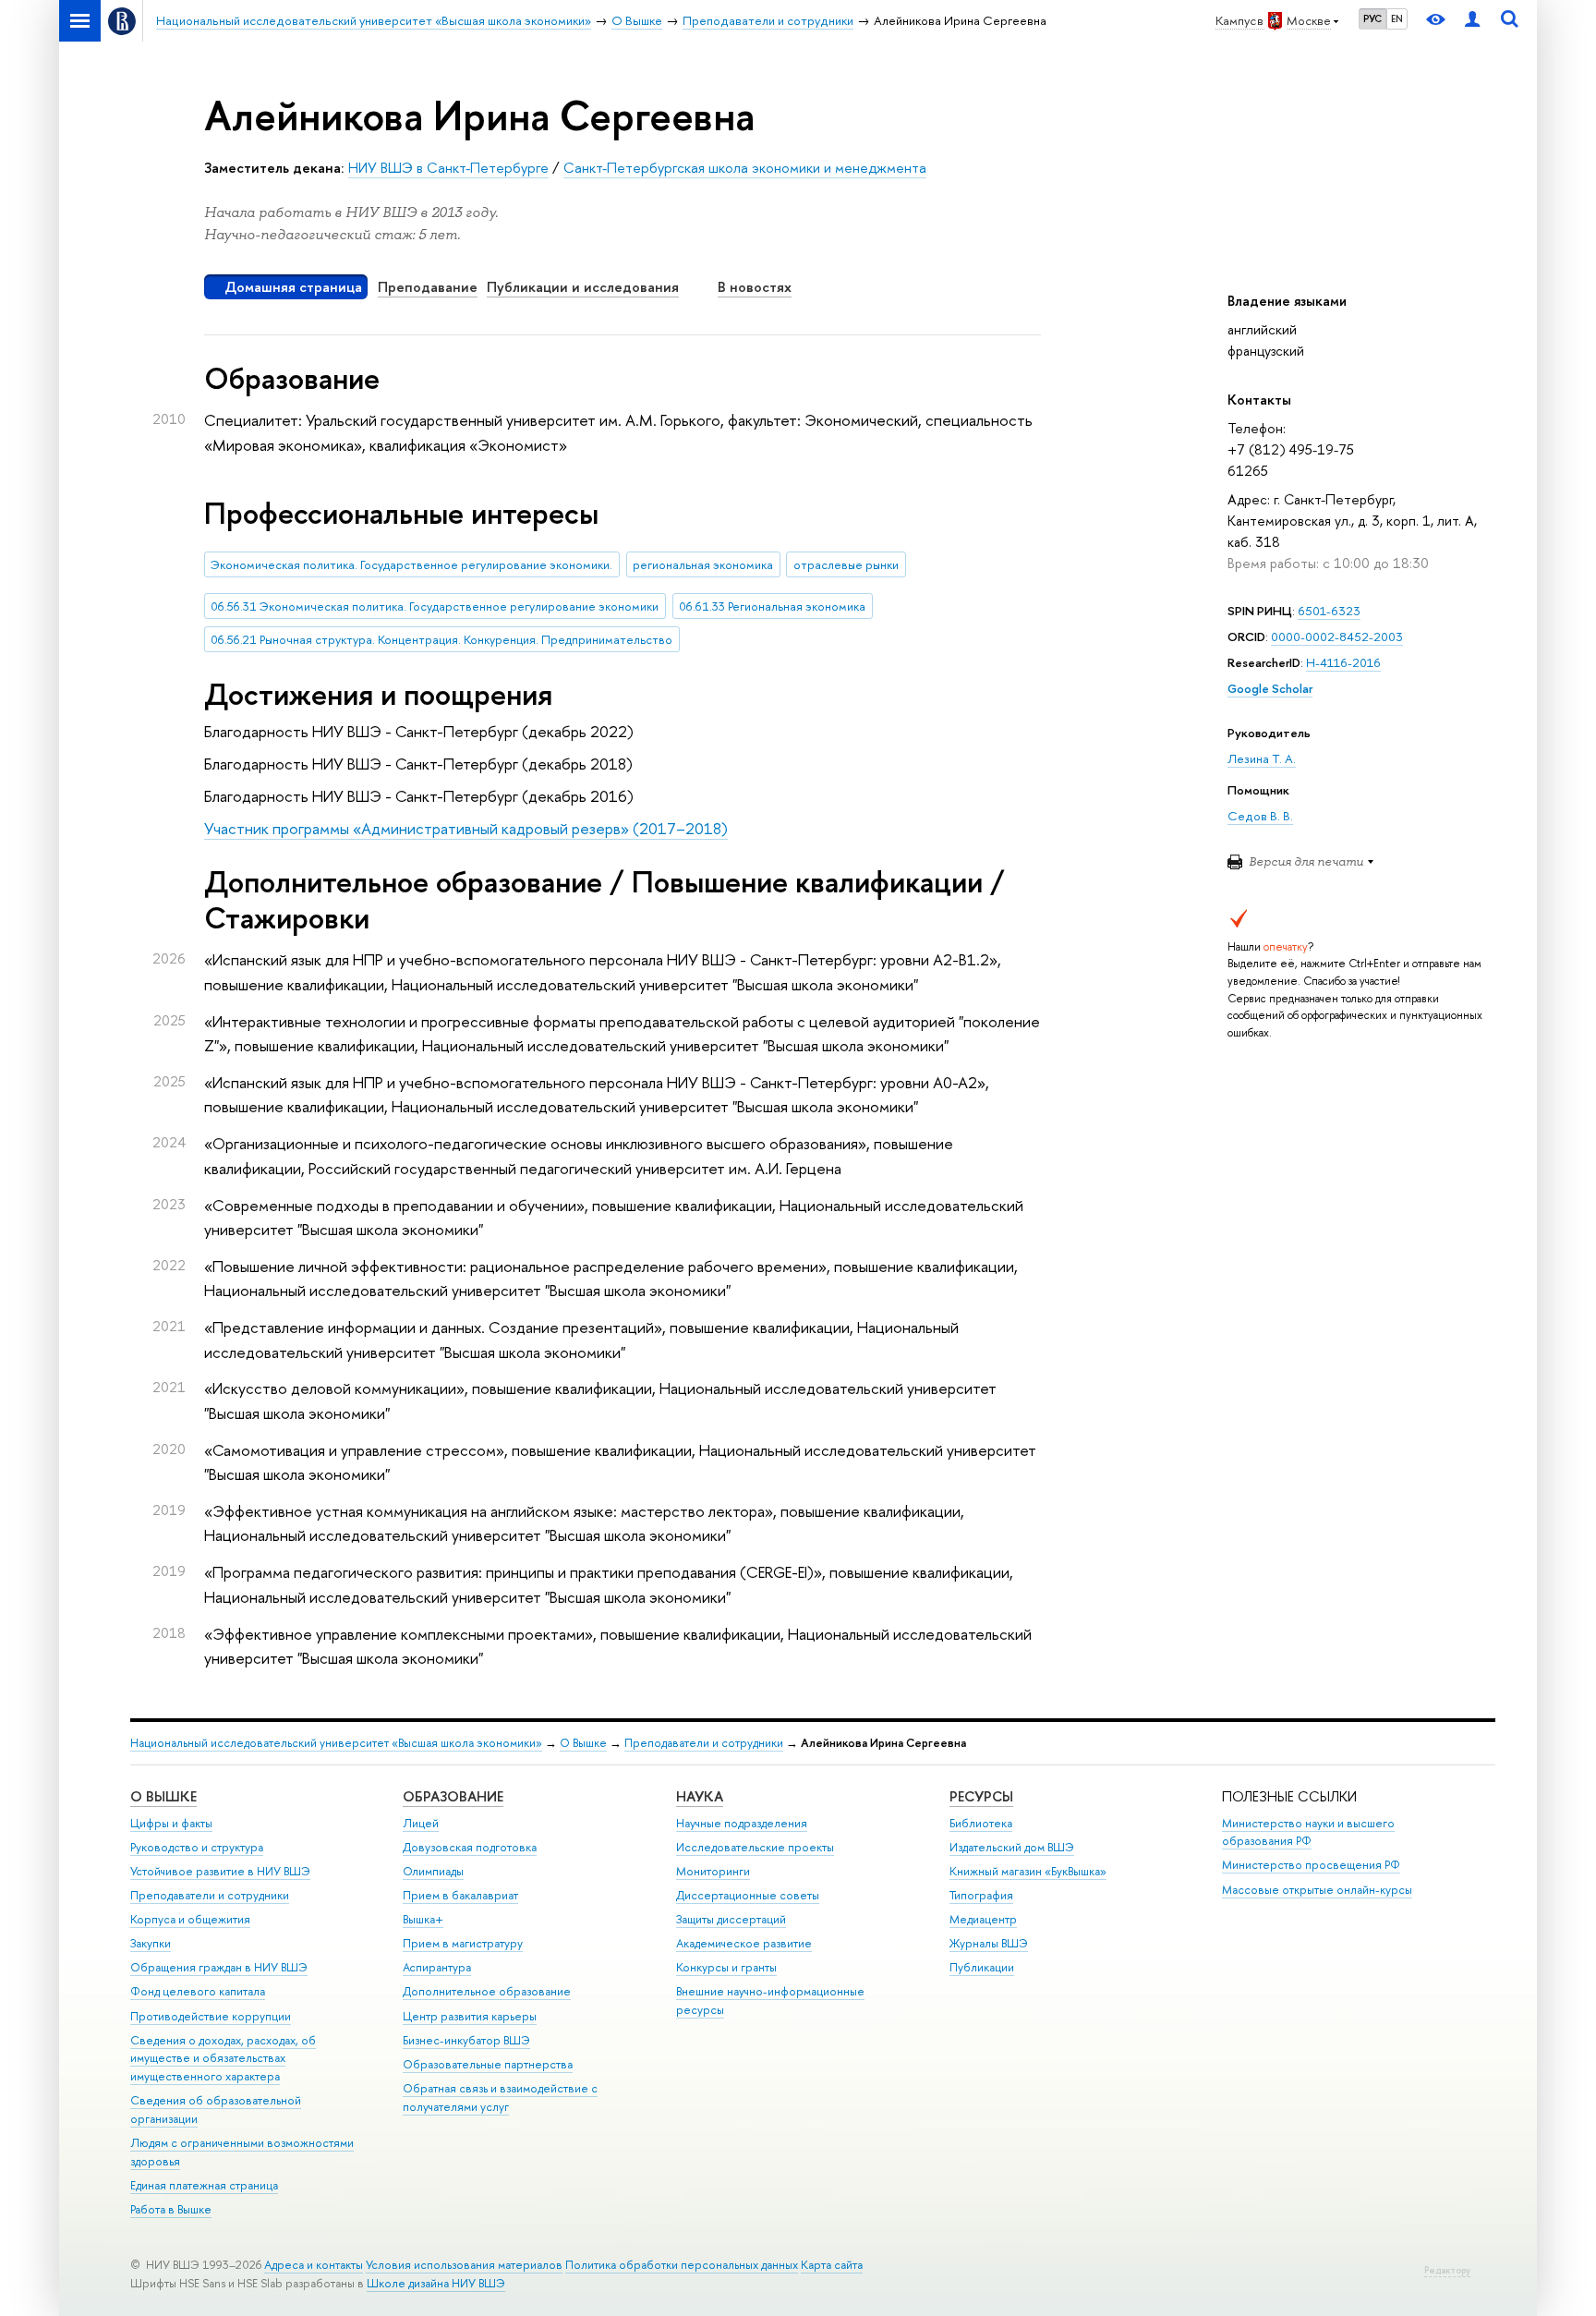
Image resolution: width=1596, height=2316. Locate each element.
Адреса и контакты (314, 2265)
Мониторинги (713, 1871)
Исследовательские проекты (755, 1847)
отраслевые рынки (846, 564)
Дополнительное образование (487, 1991)
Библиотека (981, 1823)
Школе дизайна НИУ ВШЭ (436, 2283)
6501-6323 (1329, 611)
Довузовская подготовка (470, 1847)
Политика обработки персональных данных (682, 2265)
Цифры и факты (171, 1823)
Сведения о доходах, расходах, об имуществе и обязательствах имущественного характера (223, 2059)
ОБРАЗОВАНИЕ (453, 1796)
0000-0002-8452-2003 (1337, 637)
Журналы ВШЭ (989, 1943)
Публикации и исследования (583, 287)
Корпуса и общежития (190, 1919)
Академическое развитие (744, 1943)
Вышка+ (423, 1919)
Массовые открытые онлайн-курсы (1317, 1890)
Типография (981, 1895)
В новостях (755, 287)
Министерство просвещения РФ (1311, 1865)
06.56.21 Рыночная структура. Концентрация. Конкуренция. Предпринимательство (441, 639)
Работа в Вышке (171, 2209)
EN (1397, 18)
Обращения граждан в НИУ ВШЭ (219, 1967)
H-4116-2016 (1343, 662)
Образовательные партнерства (488, 2064)
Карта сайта (832, 2265)
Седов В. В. (1260, 816)
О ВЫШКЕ (163, 1796)
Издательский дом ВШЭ (1012, 1847)
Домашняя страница (293, 287)
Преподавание (428, 287)
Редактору (1447, 2270)
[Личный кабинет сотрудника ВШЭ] (1472, 21)
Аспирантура (437, 1967)
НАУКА (700, 1796)
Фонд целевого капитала (198, 1991)
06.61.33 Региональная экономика (772, 606)
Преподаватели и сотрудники (704, 1743)
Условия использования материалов (464, 2265)
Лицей (421, 1823)
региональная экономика (703, 564)
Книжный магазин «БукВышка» (1028, 1871)
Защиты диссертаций (731, 1919)
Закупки (151, 1943)
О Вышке (583, 1743)
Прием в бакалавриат (460, 1895)
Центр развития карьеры (470, 2016)
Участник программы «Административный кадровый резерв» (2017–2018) (466, 828)
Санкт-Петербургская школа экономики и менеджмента (745, 168)
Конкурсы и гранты (726, 1967)
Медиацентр (983, 1919)
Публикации (982, 1967)
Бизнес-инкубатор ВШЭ (466, 2040)
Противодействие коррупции (211, 2016)
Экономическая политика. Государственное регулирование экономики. (411, 564)
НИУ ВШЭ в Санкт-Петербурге (448, 168)
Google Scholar (1270, 688)
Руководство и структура (197, 1847)
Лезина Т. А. (1262, 758)
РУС (1372, 18)
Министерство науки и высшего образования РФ (1308, 1832)
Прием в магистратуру (463, 1943)
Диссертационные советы (748, 1895)
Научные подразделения (742, 1823)
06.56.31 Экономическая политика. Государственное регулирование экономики (435, 606)
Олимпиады (433, 1871)
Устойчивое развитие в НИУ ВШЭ (220, 1871)
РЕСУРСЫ (981, 1796)
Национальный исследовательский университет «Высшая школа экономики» (336, 1743)
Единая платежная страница (204, 2185)
